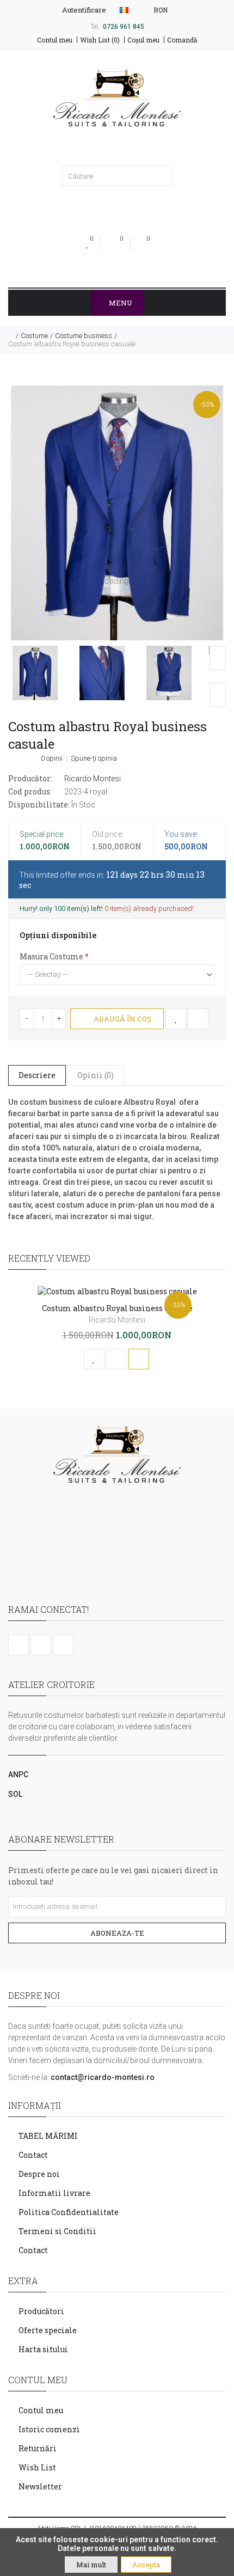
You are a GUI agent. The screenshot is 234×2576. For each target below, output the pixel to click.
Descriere (37, 1075)
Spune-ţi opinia (94, 758)
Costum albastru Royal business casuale (72, 344)
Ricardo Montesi (93, 779)
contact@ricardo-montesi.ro (103, 2077)
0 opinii (52, 758)
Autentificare (83, 10)
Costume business (84, 336)
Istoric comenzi (49, 2429)
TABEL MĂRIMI (48, 2136)
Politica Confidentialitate (69, 2212)
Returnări (38, 2448)
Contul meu (55, 40)
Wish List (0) (100, 40)
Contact (33, 2155)
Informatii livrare (54, 2193)
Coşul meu (143, 40)
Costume (34, 336)
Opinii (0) (96, 1075)
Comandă (182, 40)
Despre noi (39, 2174)
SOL (15, 1794)
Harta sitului (43, 2349)
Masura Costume (51, 956)
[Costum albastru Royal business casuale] (117, 513)
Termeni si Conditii (57, 2231)
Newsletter (40, 2486)
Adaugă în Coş (122, 1019)
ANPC (18, 1775)
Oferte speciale (48, 2330)
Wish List (37, 2467)
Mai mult (91, 2565)
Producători (41, 2311)
